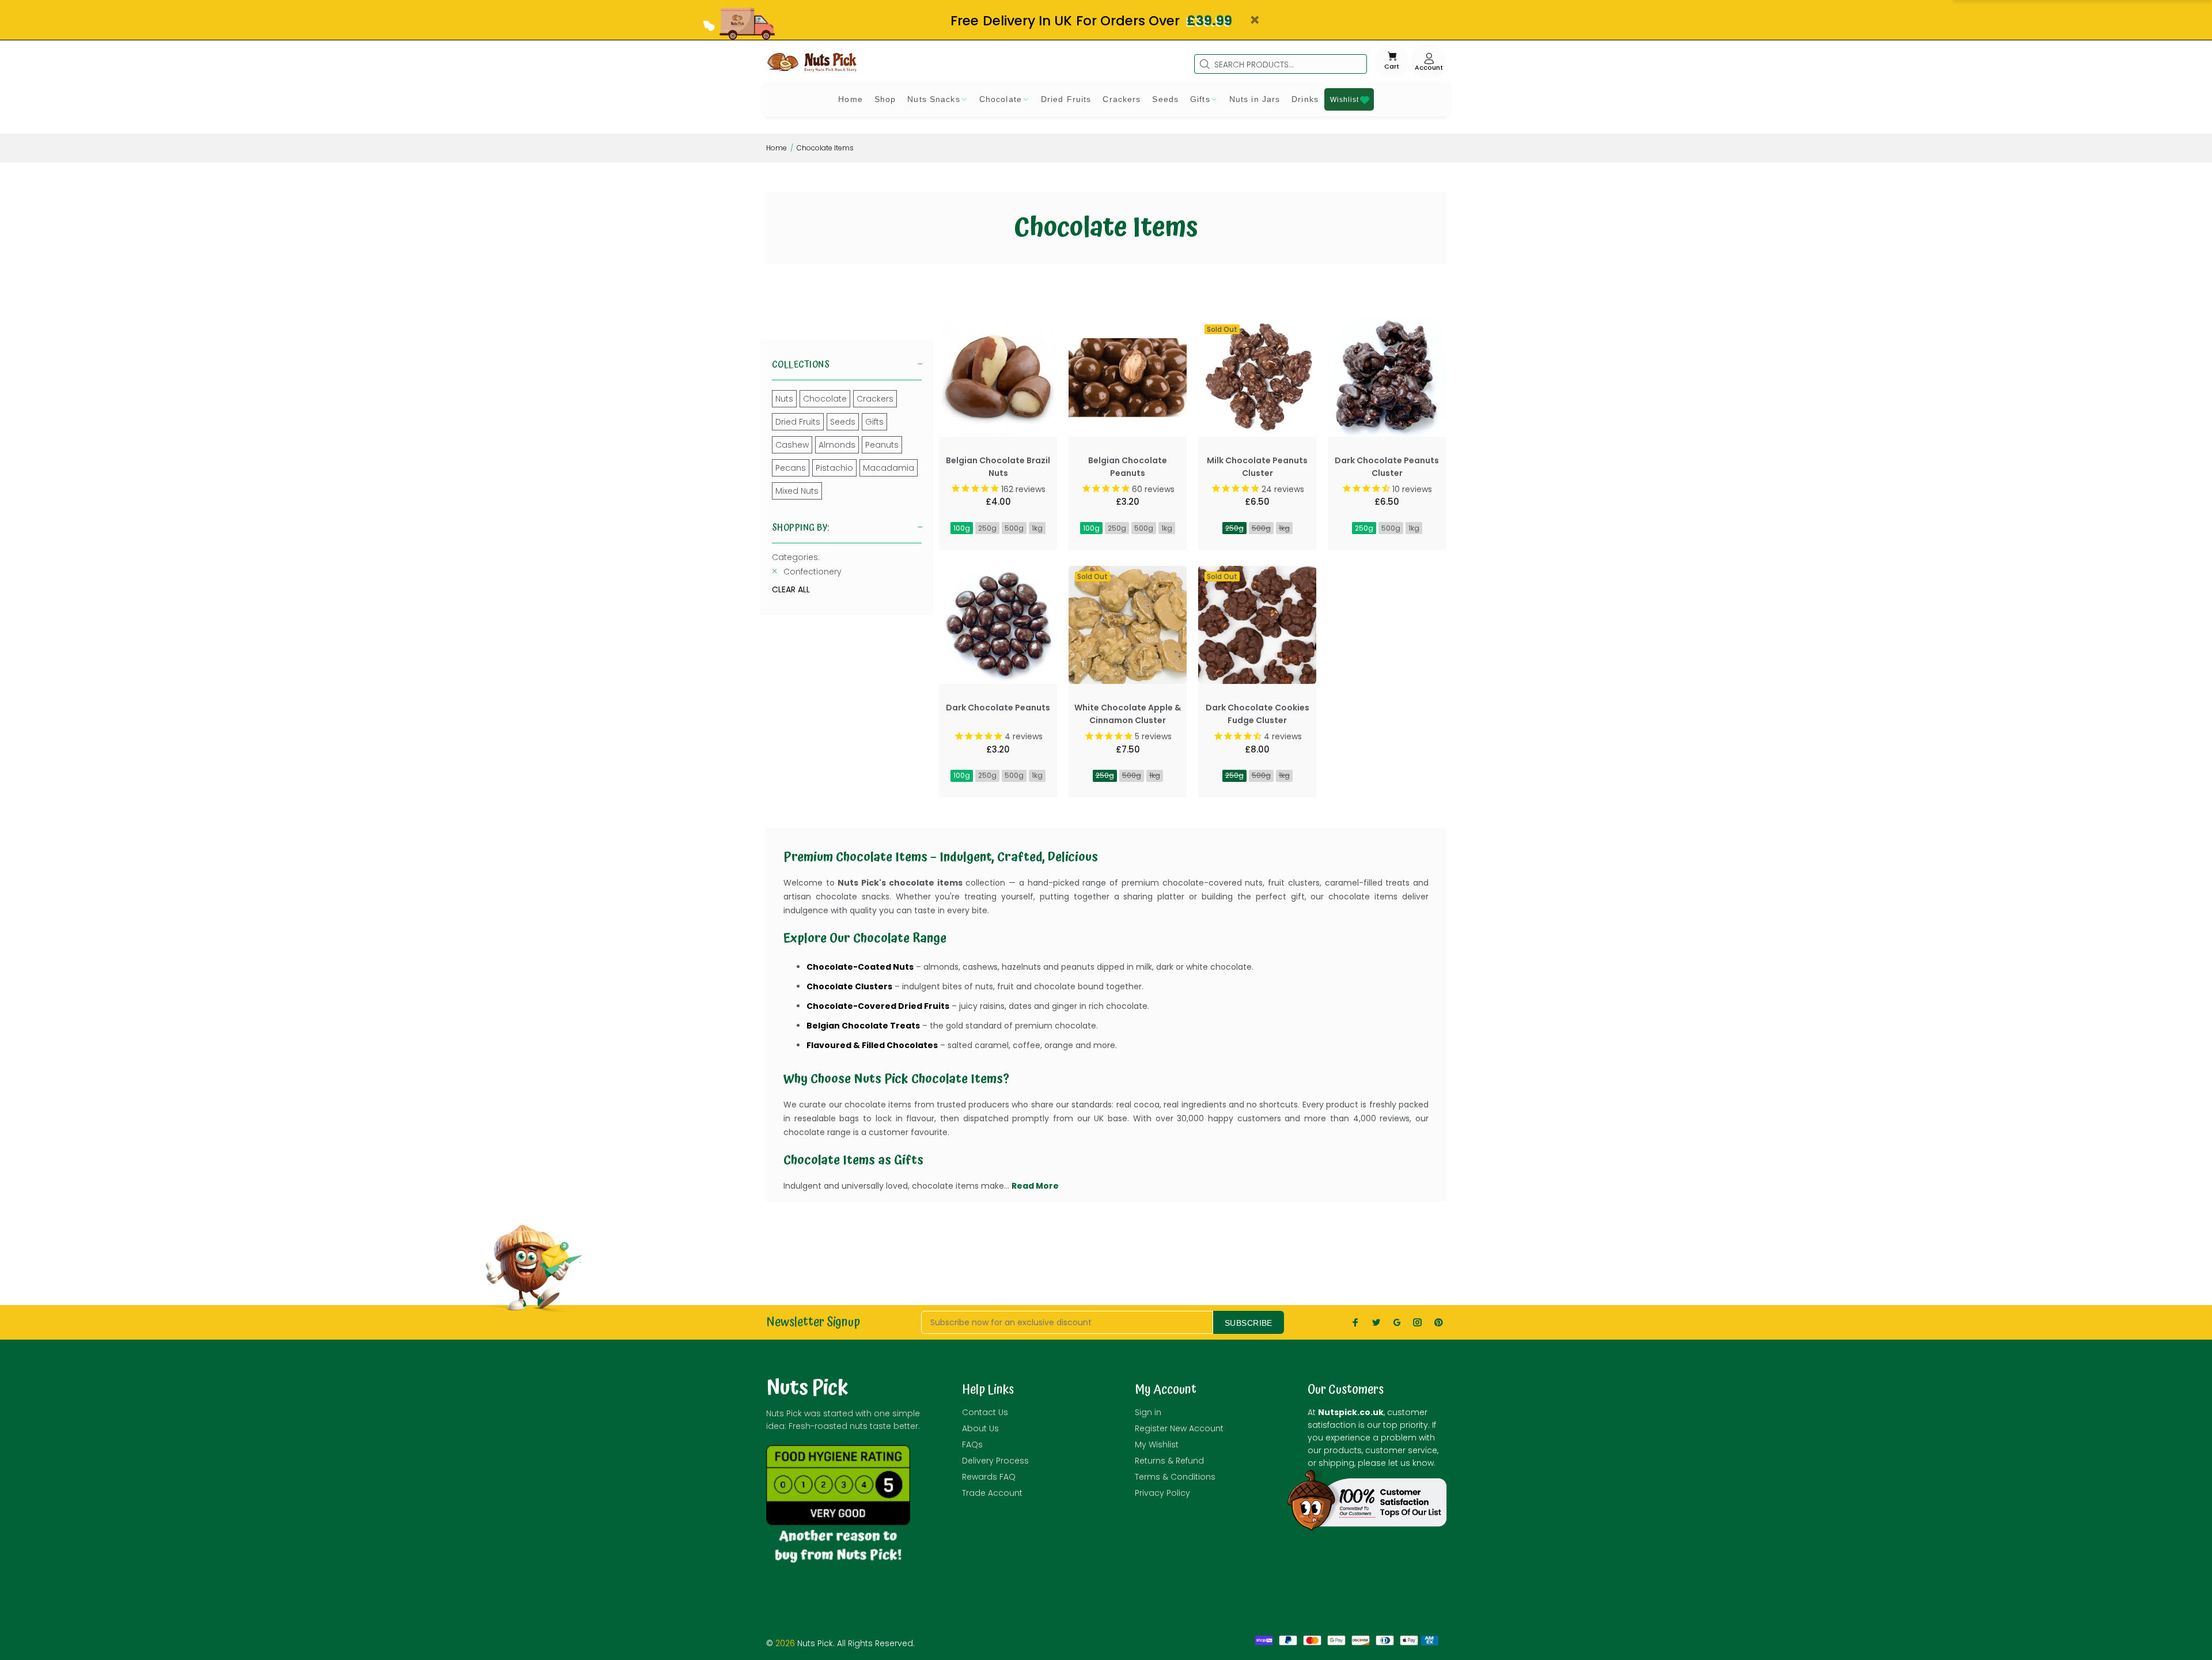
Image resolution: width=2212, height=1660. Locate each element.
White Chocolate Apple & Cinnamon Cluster (1128, 714)
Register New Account (1179, 1428)
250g (987, 528)
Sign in (1148, 1412)
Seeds (843, 422)
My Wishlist (1157, 1445)
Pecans (791, 468)
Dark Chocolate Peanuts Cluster (1387, 467)
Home (777, 148)
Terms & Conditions (1175, 1477)
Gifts (874, 422)
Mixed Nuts (797, 491)
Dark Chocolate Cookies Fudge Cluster (1257, 714)
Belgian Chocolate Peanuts (1128, 467)
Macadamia (889, 468)
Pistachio (834, 468)
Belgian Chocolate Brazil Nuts (998, 467)
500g (1014, 528)
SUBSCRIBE (1249, 1323)
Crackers (875, 399)
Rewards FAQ (989, 1477)
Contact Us (985, 1412)
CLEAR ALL (791, 589)
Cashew (792, 445)
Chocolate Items (825, 148)
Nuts (784, 399)
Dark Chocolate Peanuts (998, 708)
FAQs (972, 1445)
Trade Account (992, 1493)
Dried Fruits (798, 422)
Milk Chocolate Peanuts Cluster (1257, 467)
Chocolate (825, 399)
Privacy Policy (1162, 1493)
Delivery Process (995, 1461)
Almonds (837, 445)
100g (962, 528)
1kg (1037, 528)
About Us (980, 1428)
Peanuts (882, 445)
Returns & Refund (1169, 1461)
